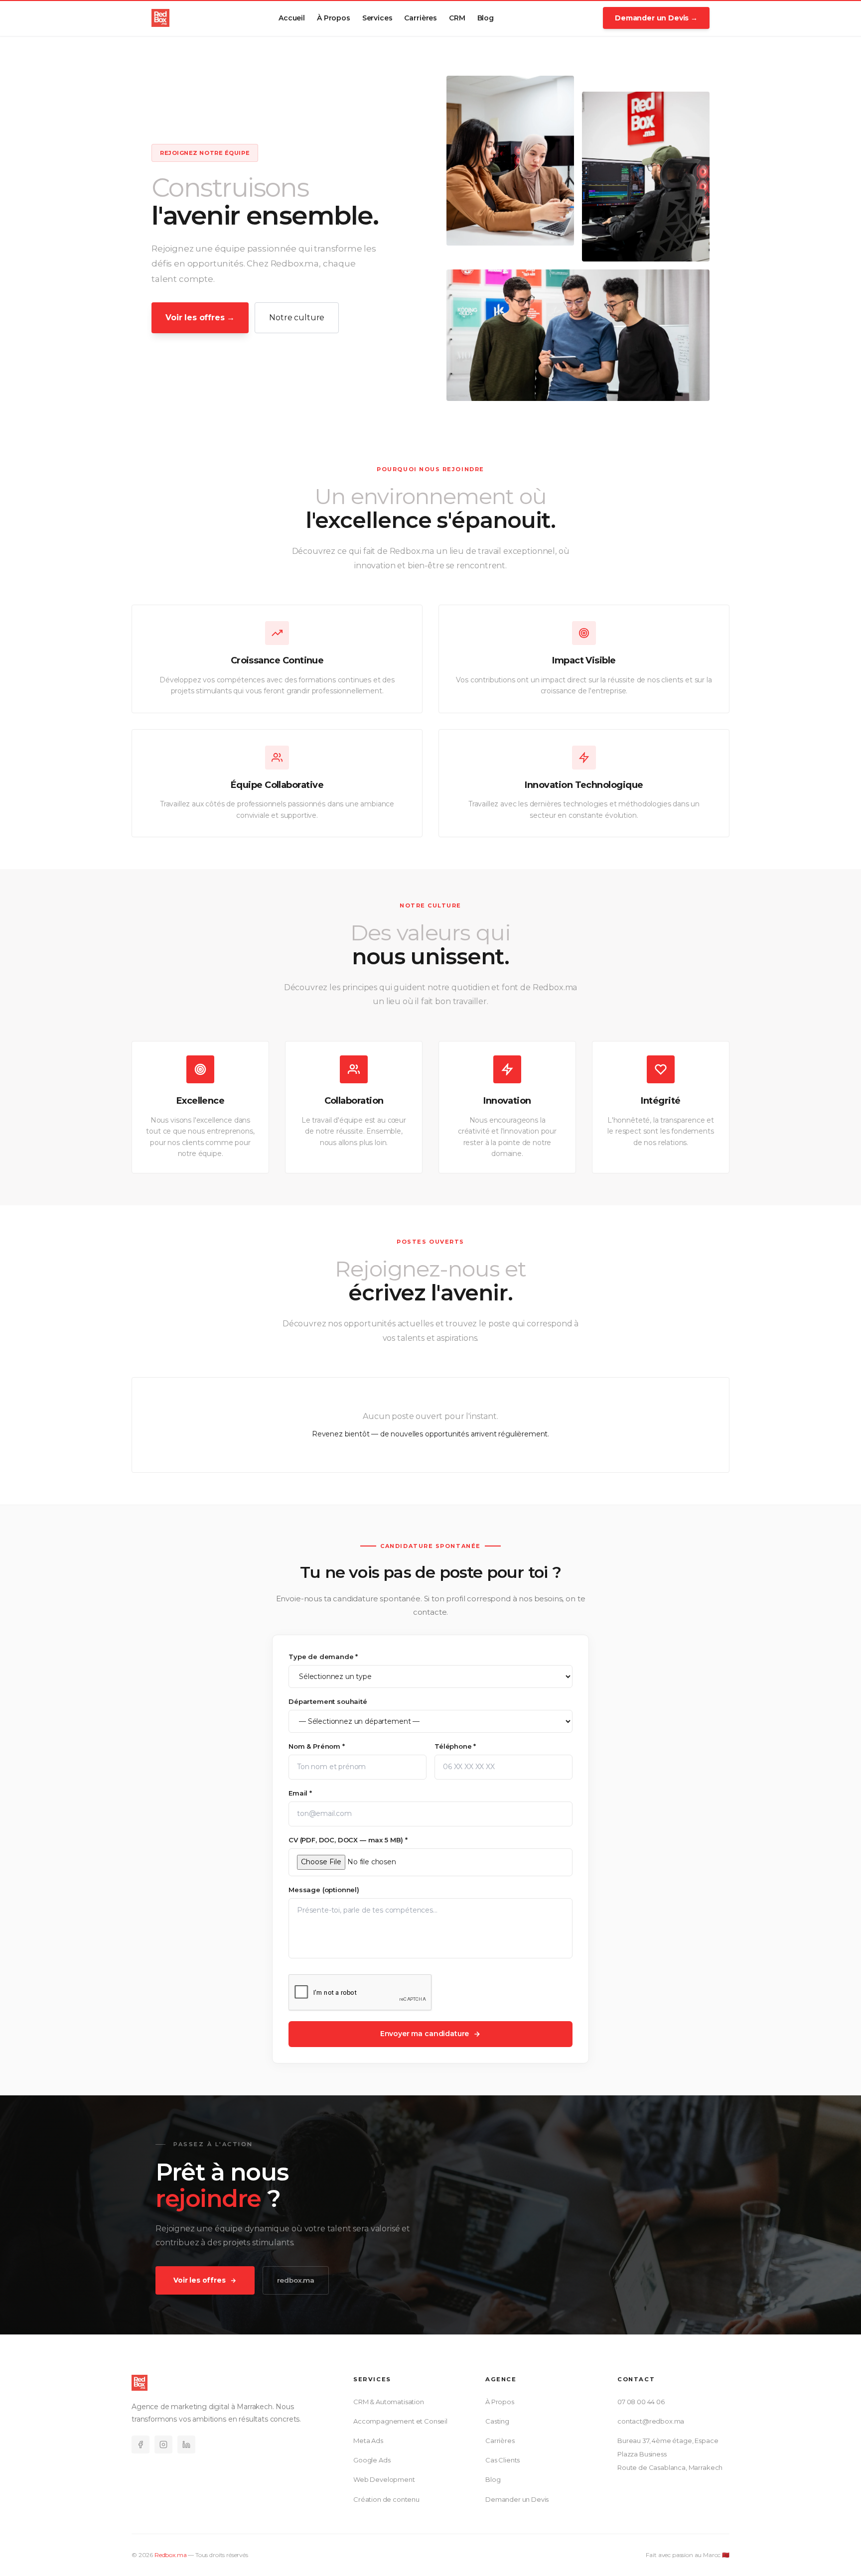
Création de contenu (386, 2499)
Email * (300, 1793)
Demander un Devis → (656, 18)
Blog (486, 18)
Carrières (421, 18)
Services (377, 18)
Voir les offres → (200, 318)
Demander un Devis (517, 2499)
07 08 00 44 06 (641, 2402)
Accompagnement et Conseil (400, 2421)
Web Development (384, 2480)
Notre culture (297, 318)
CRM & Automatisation (389, 2402)
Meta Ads (368, 2441)
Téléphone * (455, 1746)
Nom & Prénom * (317, 1746)
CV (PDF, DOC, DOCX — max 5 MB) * (348, 1840)
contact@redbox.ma (651, 2421)
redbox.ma (296, 2280)
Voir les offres (200, 2280)
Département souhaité (328, 1701)
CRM (457, 18)
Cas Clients (502, 2460)
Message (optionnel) (324, 1890)
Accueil (292, 18)
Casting (497, 2421)
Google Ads (372, 2460)
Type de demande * (323, 1657)
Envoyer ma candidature (425, 2034)
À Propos (334, 18)
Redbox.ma (171, 2555)
